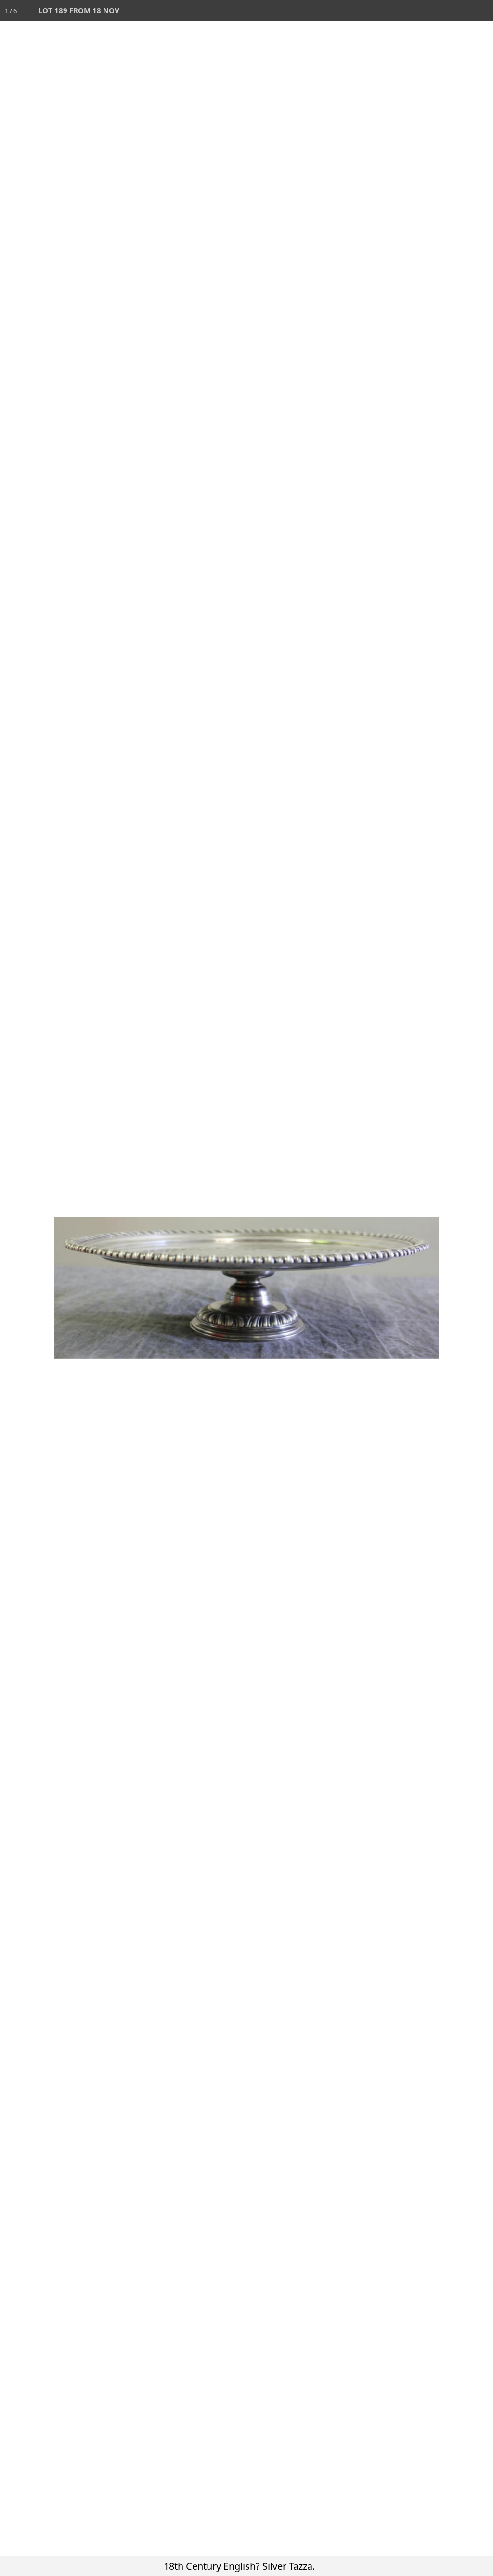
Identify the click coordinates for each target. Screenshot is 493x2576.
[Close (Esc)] (482, 11)
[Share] (461, 11)
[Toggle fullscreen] (440, 11)
